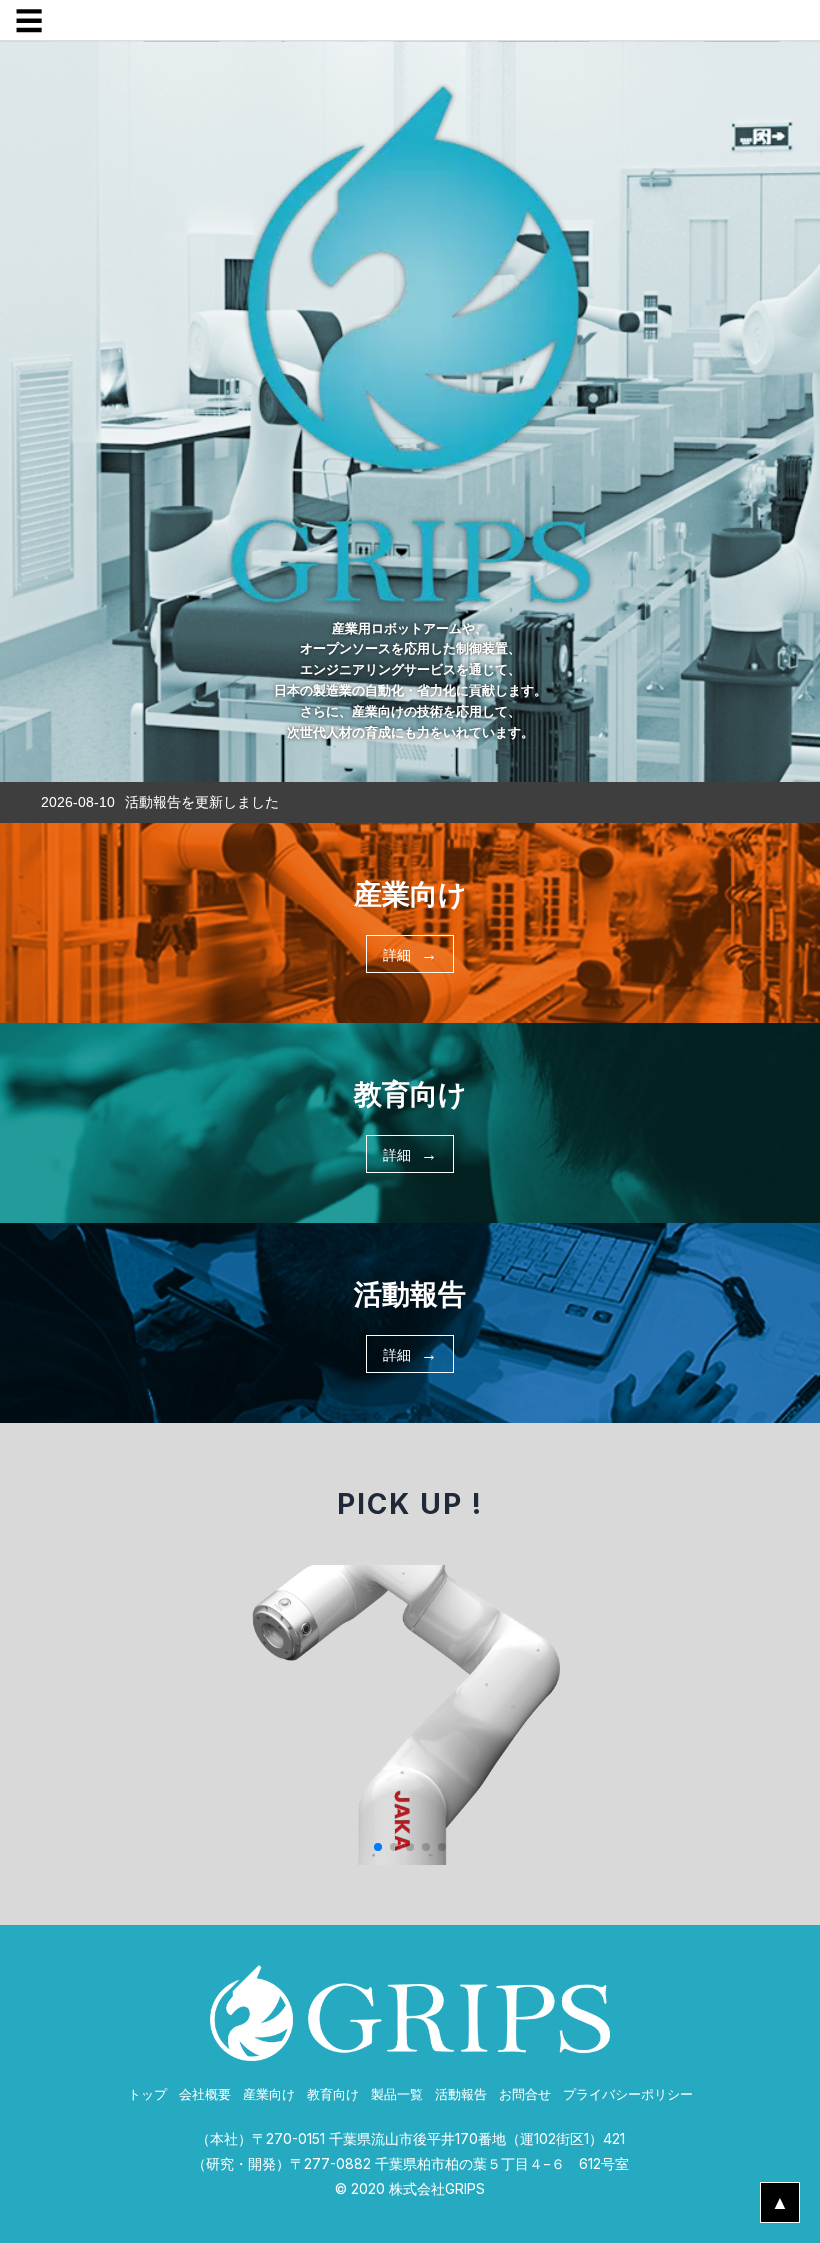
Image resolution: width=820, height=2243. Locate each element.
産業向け (269, 2094)
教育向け (333, 2094)
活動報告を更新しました (202, 802)
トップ (147, 2094)
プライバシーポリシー (628, 2094)
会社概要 (205, 2094)
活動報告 (461, 2094)
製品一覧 (397, 2094)
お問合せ (525, 2094)
